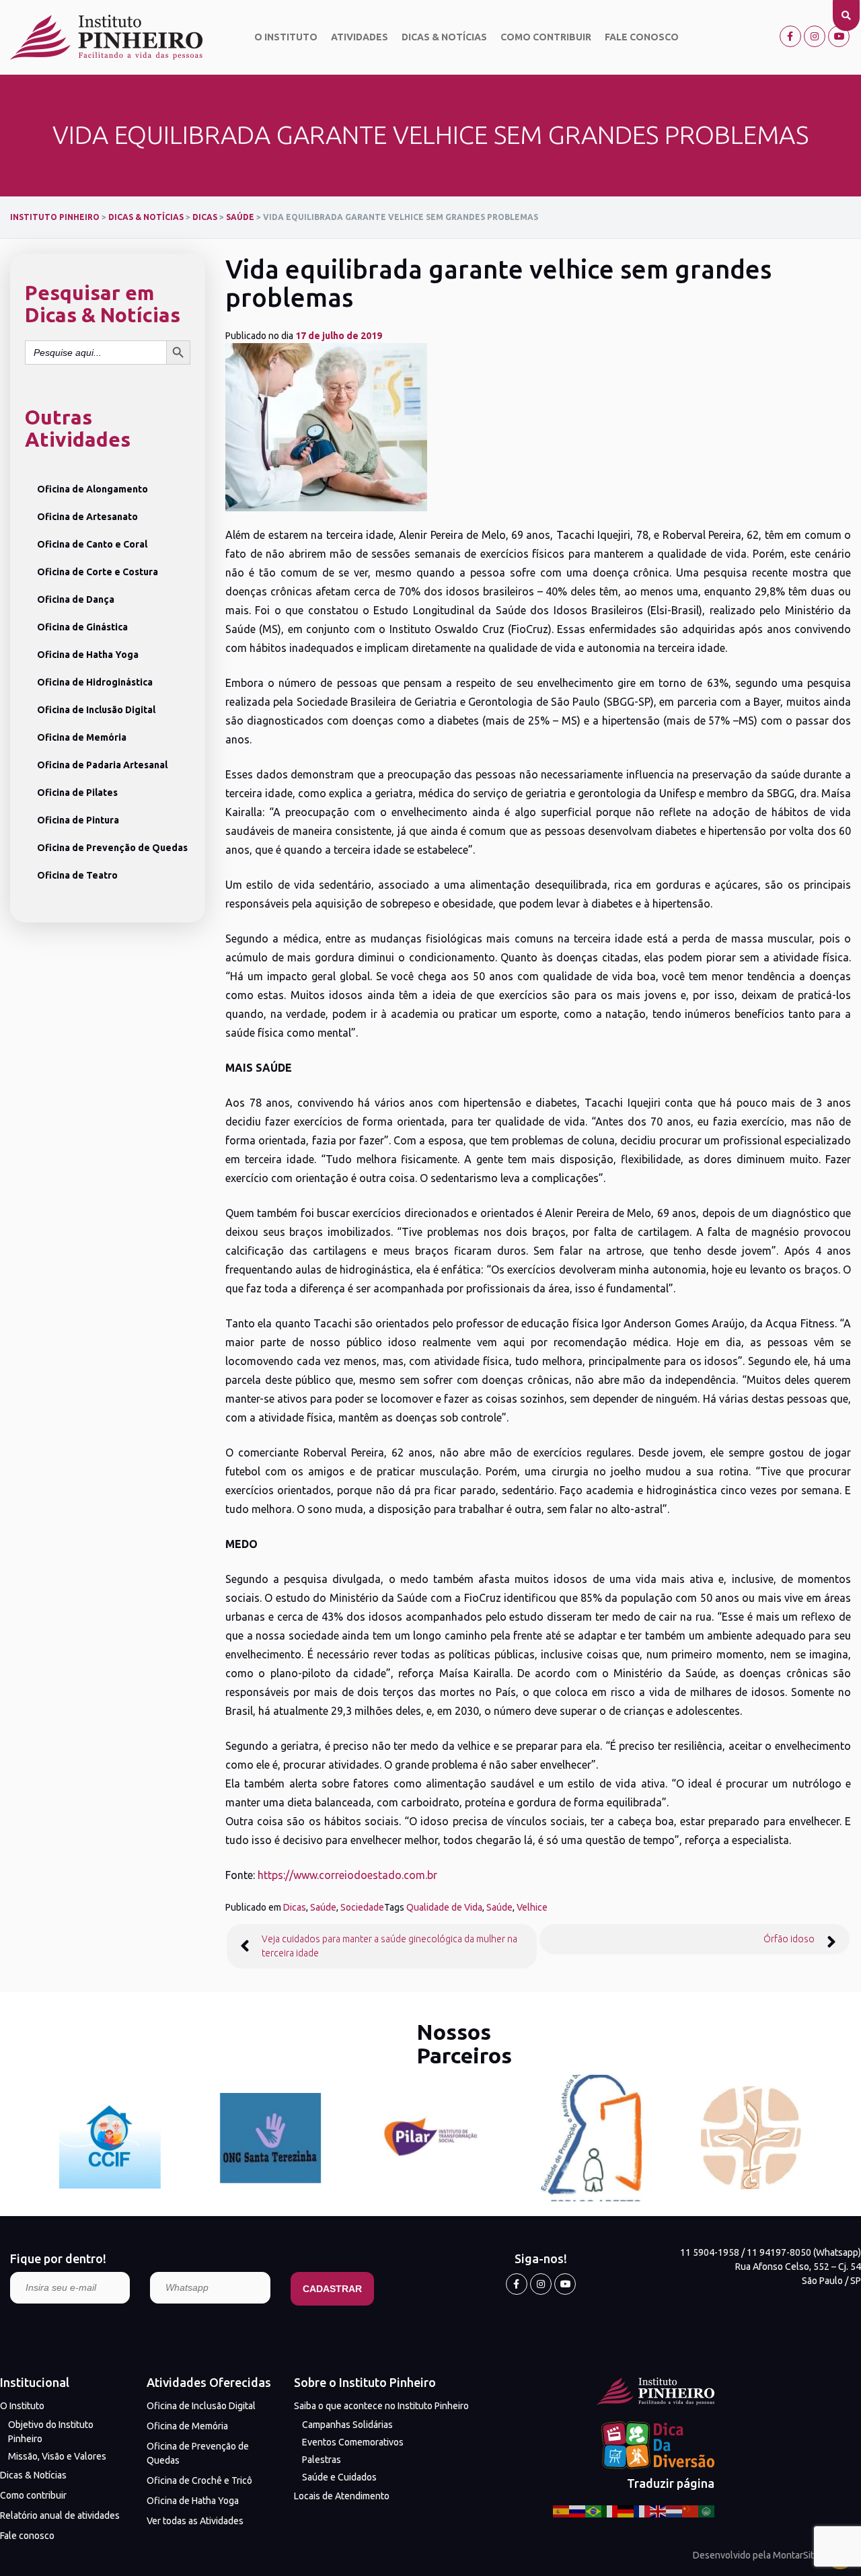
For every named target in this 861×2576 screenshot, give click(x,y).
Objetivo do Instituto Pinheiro (51, 2432)
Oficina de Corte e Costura (98, 572)
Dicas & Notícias (444, 37)
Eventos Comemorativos (353, 2442)
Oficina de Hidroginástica (95, 682)
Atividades (360, 37)
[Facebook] (790, 36)
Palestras (322, 2460)
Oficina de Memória (82, 737)
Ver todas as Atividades (195, 2521)
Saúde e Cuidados (339, 2477)
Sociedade (362, 1907)
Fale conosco (642, 37)
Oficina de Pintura (78, 820)
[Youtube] (839, 36)
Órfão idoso (789, 1939)
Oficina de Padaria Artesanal (102, 765)
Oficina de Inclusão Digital (96, 710)
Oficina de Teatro (77, 875)
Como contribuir (546, 37)
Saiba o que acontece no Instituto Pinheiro (381, 2406)
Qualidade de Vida (444, 1907)
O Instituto (286, 37)
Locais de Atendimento (342, 2496)
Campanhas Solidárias (347, 2425)
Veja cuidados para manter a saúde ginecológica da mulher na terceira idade (389, 1946)
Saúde (323, 1907)
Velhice (532, 1907)
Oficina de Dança (76, 599)
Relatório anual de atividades (60, 2515)
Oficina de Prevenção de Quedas (112, 848)
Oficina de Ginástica (82, 627)
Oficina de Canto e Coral (92, 544)
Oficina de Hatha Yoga (88, 655)
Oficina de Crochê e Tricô (199, 2480)
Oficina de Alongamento (92, 489)
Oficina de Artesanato (87, 517)
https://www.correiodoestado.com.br (347, 1875)
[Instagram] (815, 36)
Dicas (295, 1907)
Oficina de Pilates (77, 793)
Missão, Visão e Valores (57, 2456)
